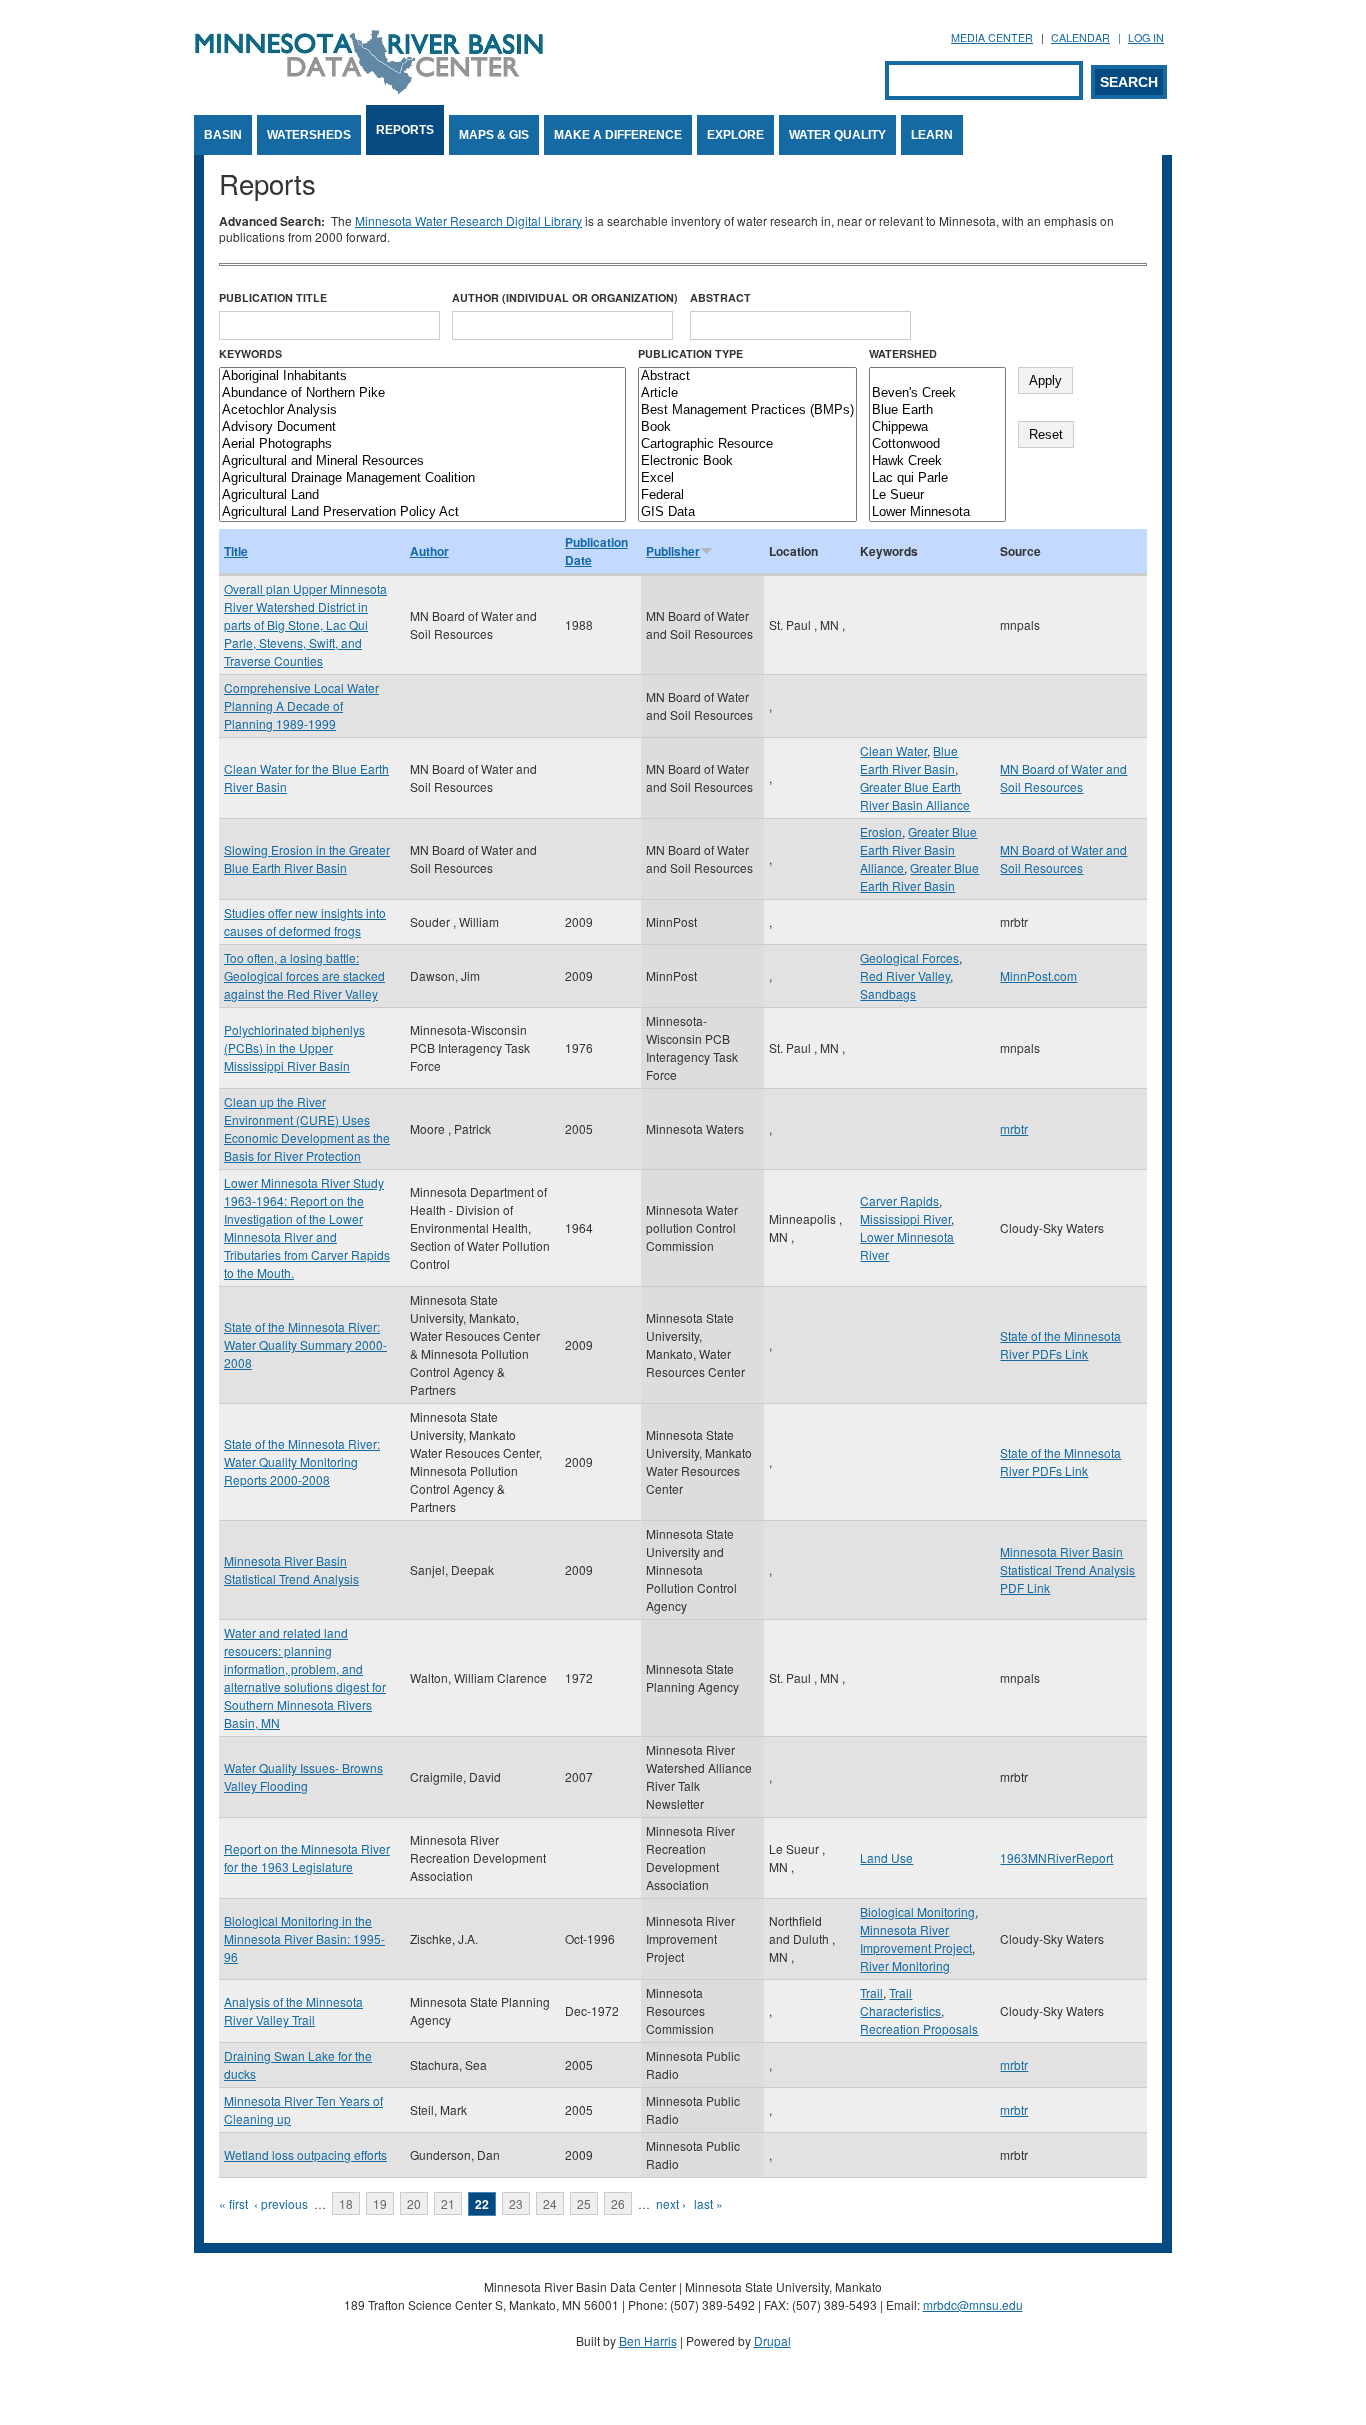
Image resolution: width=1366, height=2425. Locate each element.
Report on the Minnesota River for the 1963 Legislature (307, 1857)
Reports (405, 130)
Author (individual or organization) (565, 297)
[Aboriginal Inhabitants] (422, 376)
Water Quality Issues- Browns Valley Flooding (303, 1776)
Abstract (720, 297)
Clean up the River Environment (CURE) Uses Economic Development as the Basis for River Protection (307, 1128)
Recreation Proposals (919, 2028)
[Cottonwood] (937, 444)
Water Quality (837, 135)
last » (708, 2203)
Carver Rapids (899, 1200)
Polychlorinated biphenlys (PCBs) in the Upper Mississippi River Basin (294, 1047)
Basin (223, 135)
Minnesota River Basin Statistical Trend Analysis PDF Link (1067, 1569)
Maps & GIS (494, 135)
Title (236, 551)
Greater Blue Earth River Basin (919, 876)
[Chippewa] (937, 427)
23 (516, 2203)
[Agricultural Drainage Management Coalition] (422, 478)
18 (346, 2203)
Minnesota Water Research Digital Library (468, 220)
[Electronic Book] (747, 461)
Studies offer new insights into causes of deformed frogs (305, 921)
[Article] (747, 393)
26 (618, 2203)
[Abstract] (747, 376)
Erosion (881, 831)
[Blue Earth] (937, 410)
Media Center (992, 37)
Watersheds (309, 135)
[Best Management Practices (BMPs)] (747, 410)
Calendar (1080, 37)
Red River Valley (905, 975)
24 (550, 2203)
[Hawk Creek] (937, 461)
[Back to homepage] (369, 88)
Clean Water (893, 750)
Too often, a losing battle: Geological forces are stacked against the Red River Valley (304, 975)
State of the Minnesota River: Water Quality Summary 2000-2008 (305, 1344)
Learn (932, 135)
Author (429, 551)
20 (414, 2203)
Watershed (903, 353)
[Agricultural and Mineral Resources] (422, 461)
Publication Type (690, 353)
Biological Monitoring (917, 1911)
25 (584, 2203)
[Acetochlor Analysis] (422, 410)
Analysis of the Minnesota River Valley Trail (293, 2010)
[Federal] (747, 495)
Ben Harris (648, 2340)
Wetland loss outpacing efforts (305, 2154)
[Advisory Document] (422, 427)
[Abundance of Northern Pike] (422, 393)
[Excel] (747, 478)
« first (233, 2203)
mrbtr (1014, 1128)
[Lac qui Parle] (937, 478)
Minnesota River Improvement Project (916, 1938)
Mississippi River (905, 1218)
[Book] (747, 427)
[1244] (937, 376)
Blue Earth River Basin (909, 759)
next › (671, 2203)
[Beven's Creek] (937, 393)
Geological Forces (909, 957)
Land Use (886, 1857)
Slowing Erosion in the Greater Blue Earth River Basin (307, 858)
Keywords (250, 353)
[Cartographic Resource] (747, 444)
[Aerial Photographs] (422, 444)
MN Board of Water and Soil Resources (1063, 777)
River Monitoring (905, 1965)
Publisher (673, 551)
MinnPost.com (1038, 975)
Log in (1146, 37)
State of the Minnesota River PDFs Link (1060, 1344)
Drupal (772, 2340)
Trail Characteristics (900, 2001)
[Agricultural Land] (422, 495)
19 (380, 2203)
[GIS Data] (747, 512)
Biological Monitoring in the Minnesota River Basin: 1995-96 (304, 1938)
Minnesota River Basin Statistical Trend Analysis (291, 1569)
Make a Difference (618, 135)
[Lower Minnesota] (937, 512)
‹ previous (281, 2203)
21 (448, 2203)
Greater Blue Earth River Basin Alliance (915, 795)
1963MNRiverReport (1056, 1857)
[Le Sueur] (937, 495)
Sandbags (888, 993)
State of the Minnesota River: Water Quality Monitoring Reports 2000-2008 (302, 1461)
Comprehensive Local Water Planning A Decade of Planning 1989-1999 (301, 705)
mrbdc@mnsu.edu (973, 2304)
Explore (735, 135)
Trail (871, 1992)
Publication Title (273, 297)
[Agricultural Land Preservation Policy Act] (422, 512)
